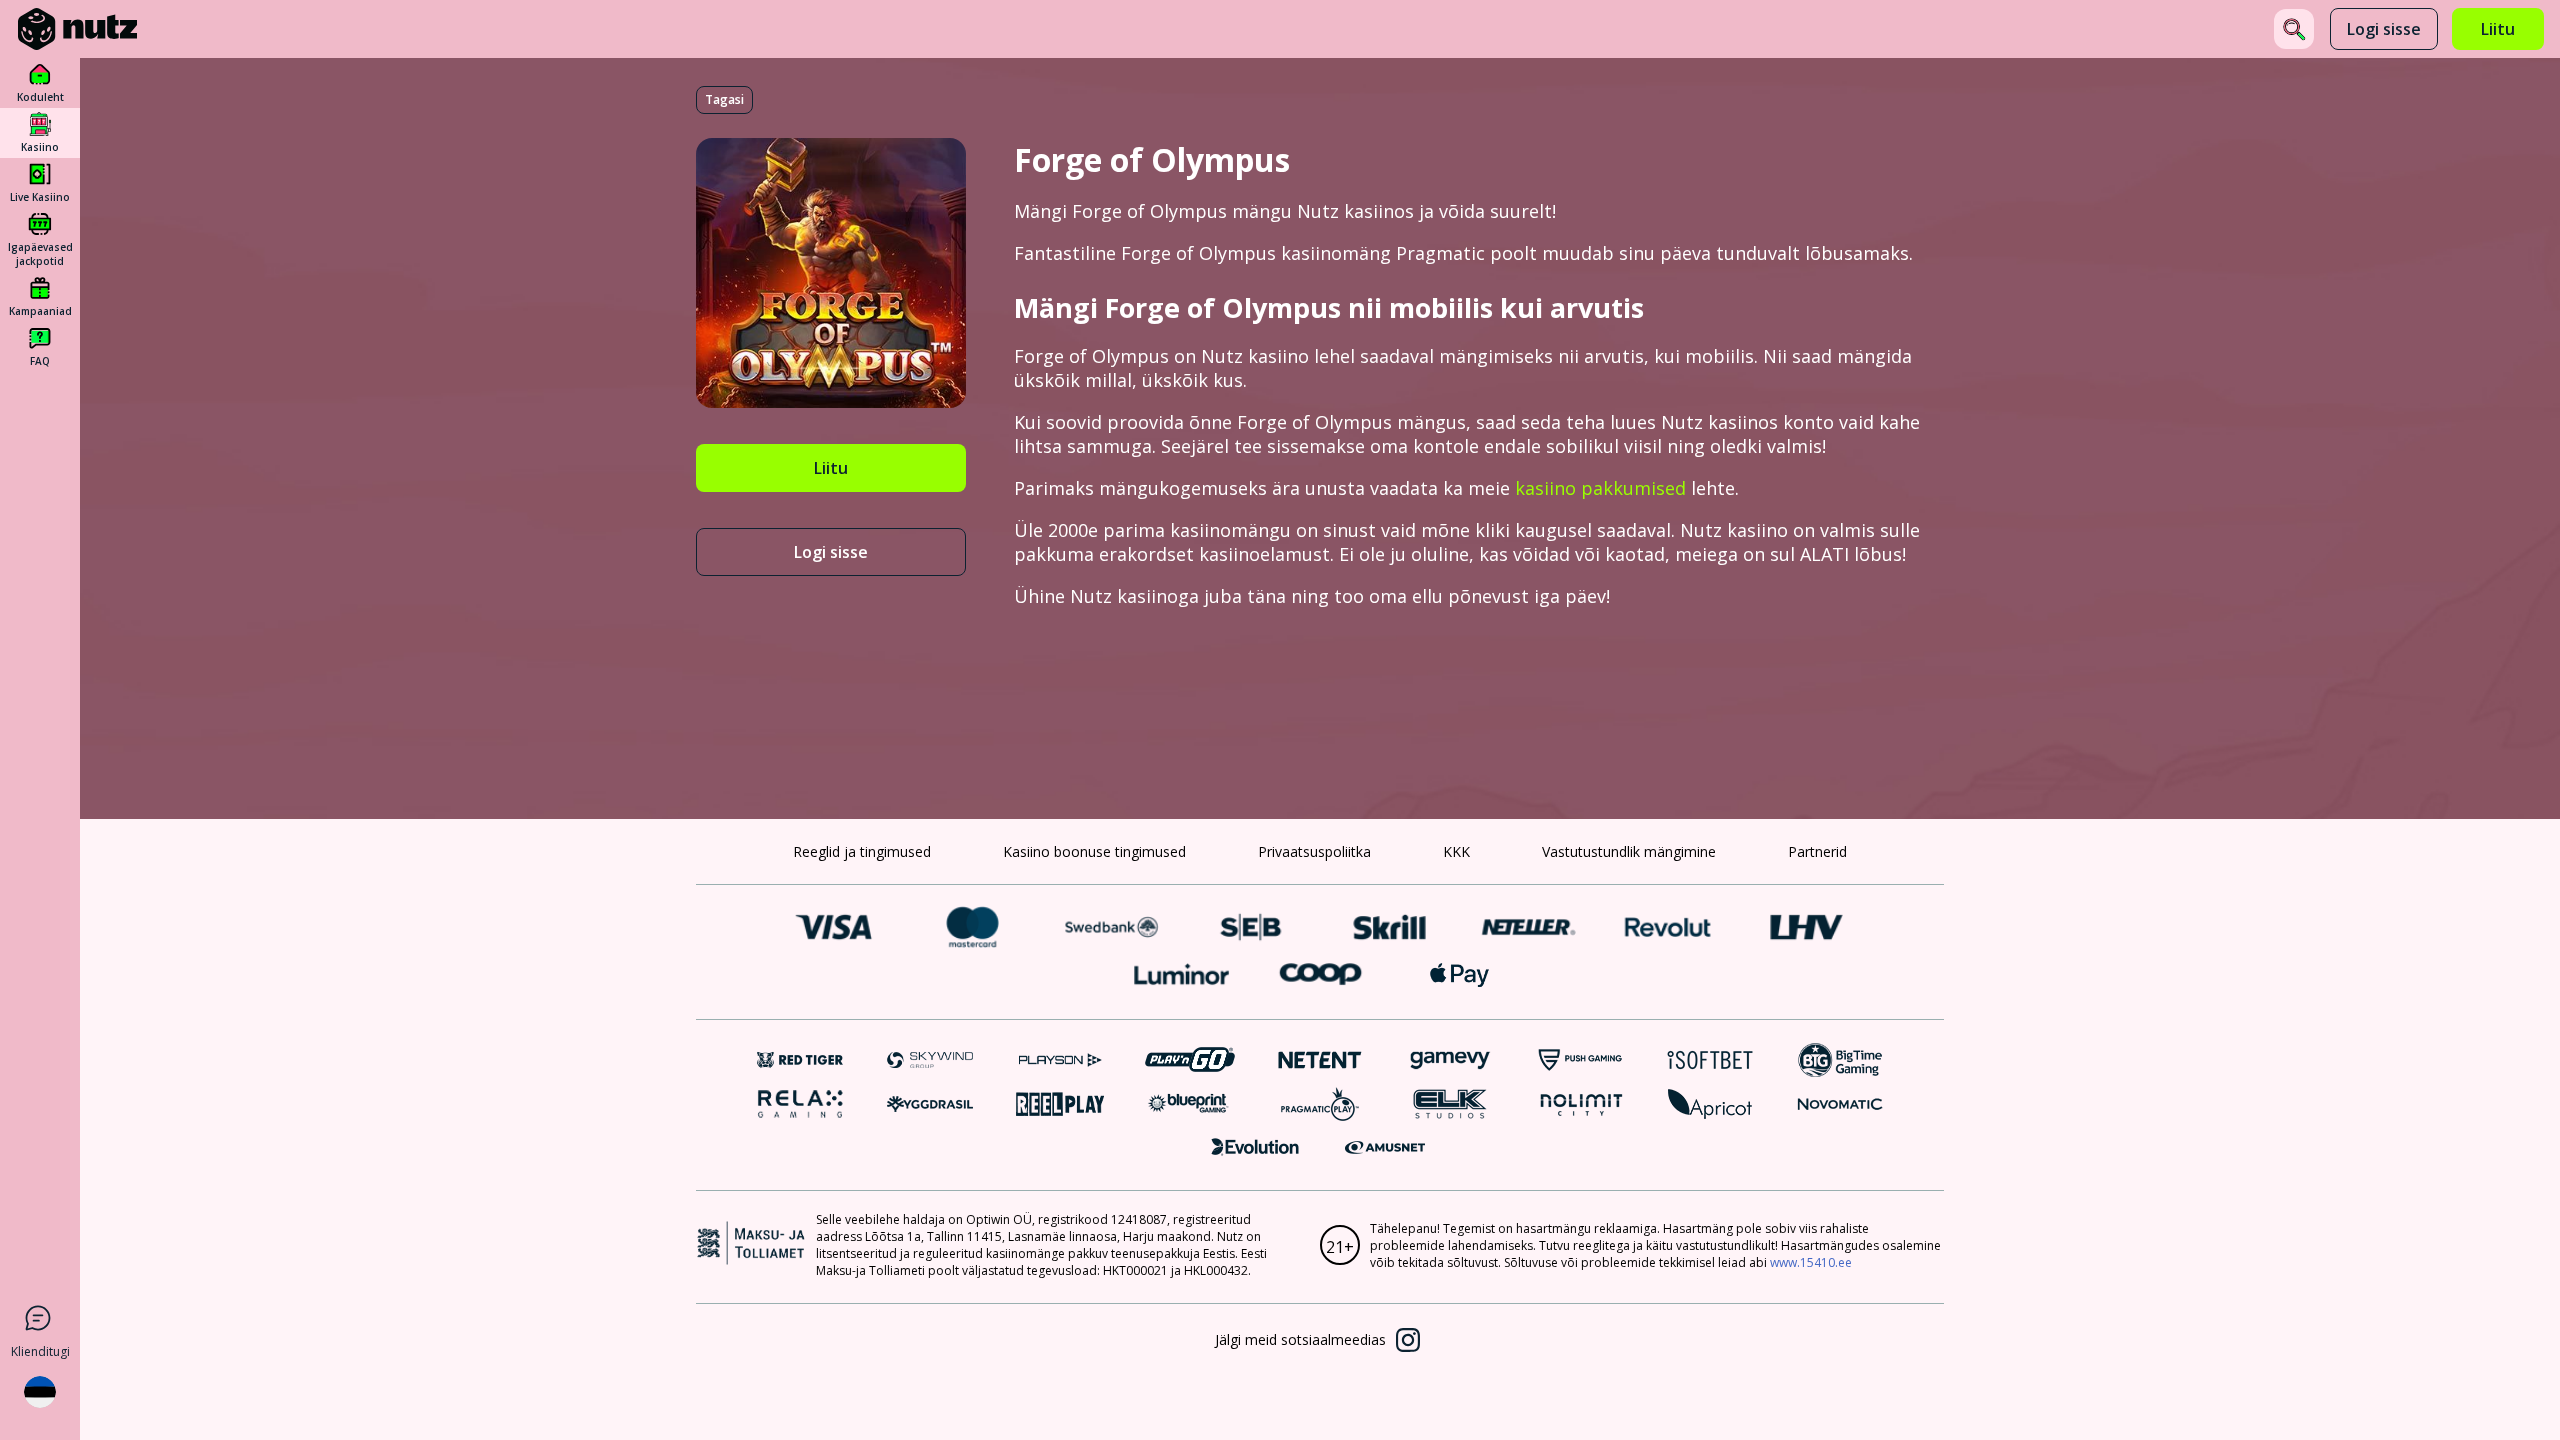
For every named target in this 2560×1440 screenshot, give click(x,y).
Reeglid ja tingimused (862, 851)
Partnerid (1817, 851)
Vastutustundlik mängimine (1629, 851)
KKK (1456, 851)
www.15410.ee (1811, 1262)
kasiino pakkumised (1600, 488)
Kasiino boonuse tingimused (1094, 851)
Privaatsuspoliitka (1314, 851)
